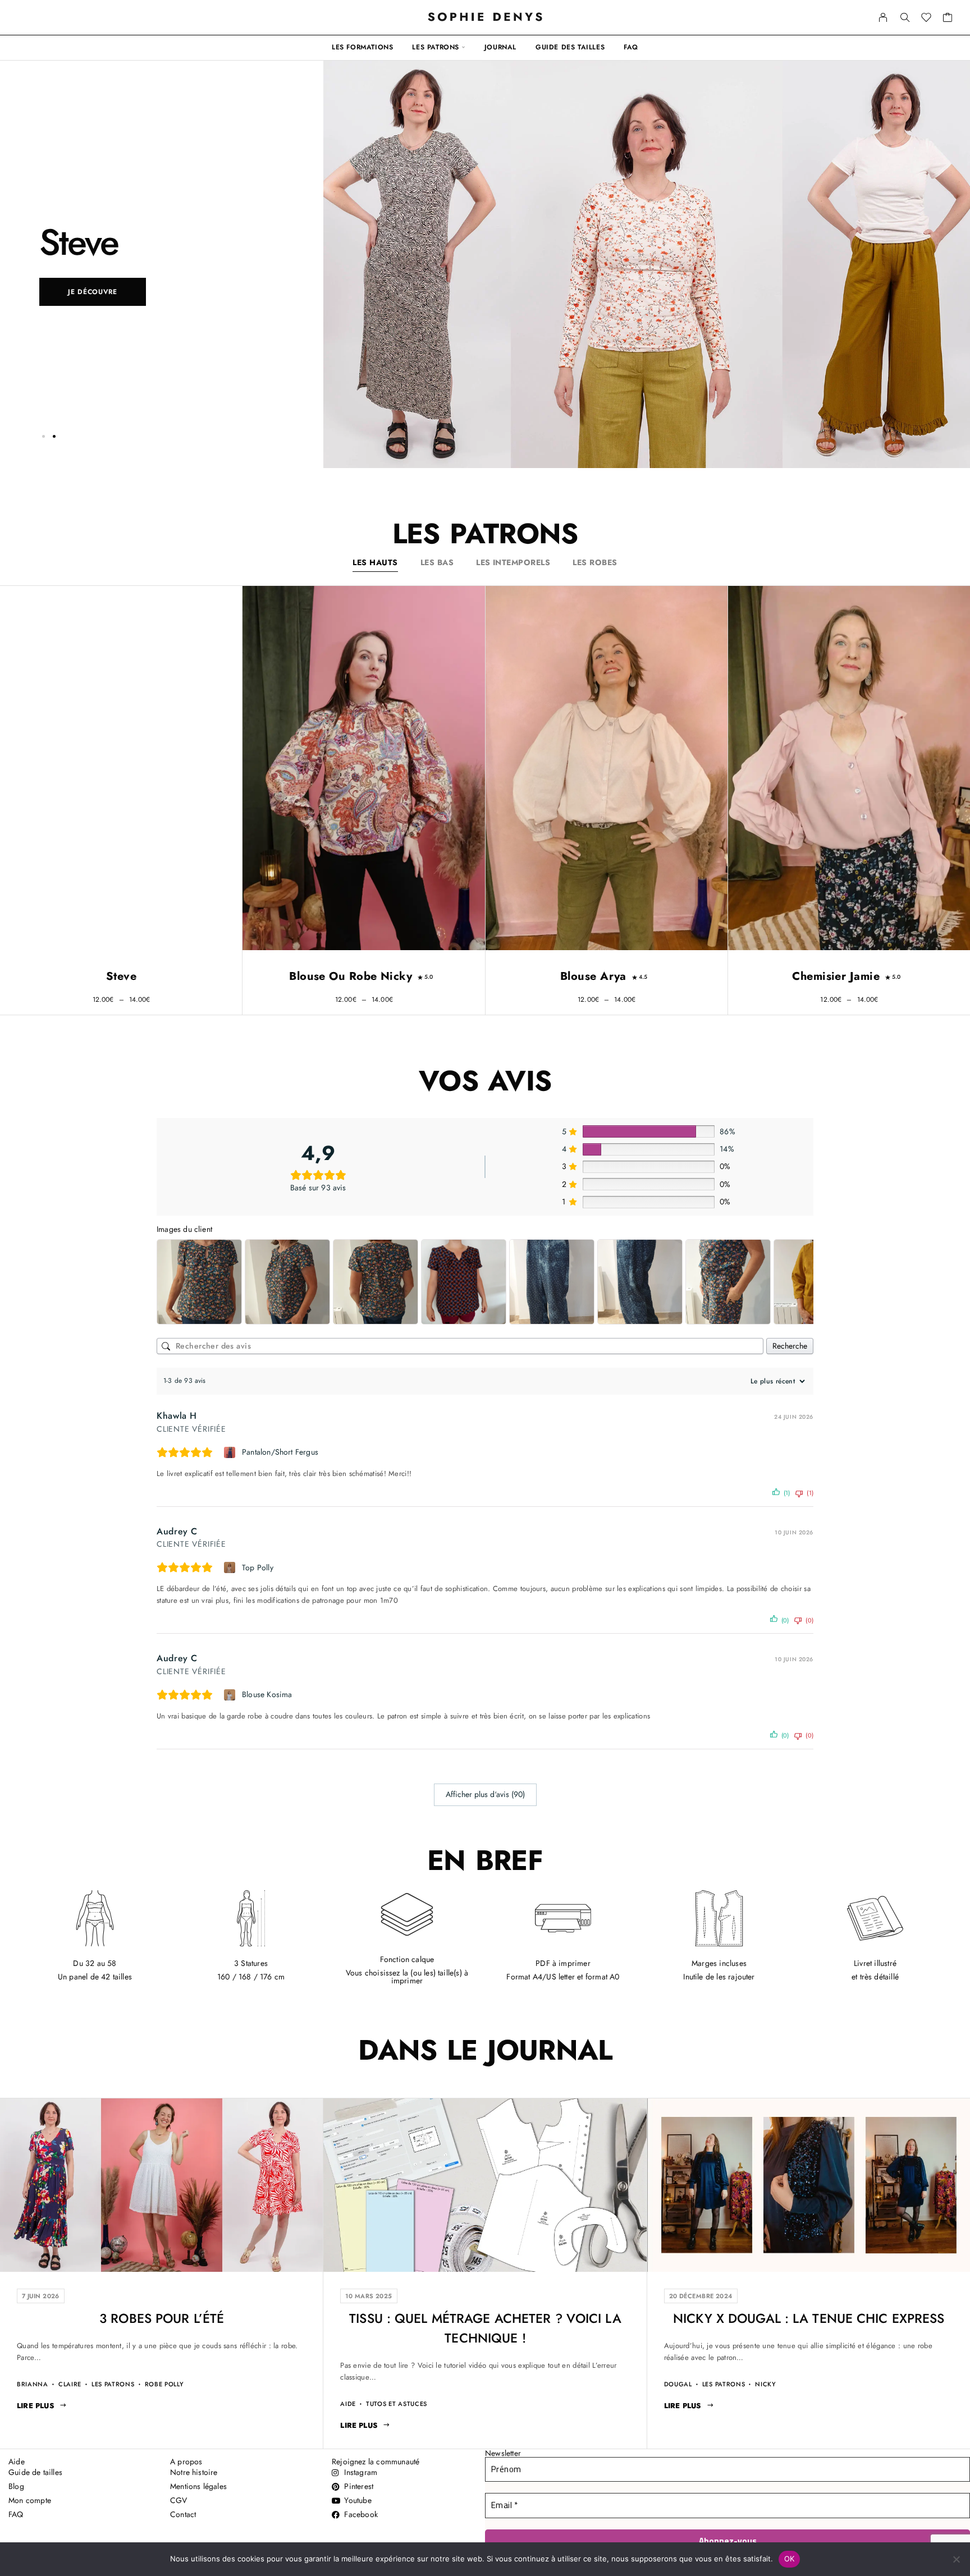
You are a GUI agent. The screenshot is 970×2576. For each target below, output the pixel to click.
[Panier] (948, 19)
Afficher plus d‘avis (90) (485, 1794)
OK (790, 2559)
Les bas (437, 562)
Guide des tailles (570, 47)
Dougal (678, 2384)
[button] (43, 436)
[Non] (956, 2559)
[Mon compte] (883, 17)
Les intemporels (513, 562)
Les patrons (436, 47)
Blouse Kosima (267, 1694)
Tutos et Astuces (397, 2404)
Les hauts (375, 562)
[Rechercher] (905, 17)
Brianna (33, 2384)
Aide (348, 2404)
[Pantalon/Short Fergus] (231, 1452)
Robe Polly (164, 2384)
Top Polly (258, 1567)
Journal (500, 47)
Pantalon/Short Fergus (280, 1452)
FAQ (631, 47)
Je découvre (93, 292)
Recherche (790, 1346)
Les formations (362, 47)
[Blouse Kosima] (231, 1695)
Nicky (765, 2384)
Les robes (595, 562)
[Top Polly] (231, 1567)
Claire (70, 2384)
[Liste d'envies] (926, 19)
